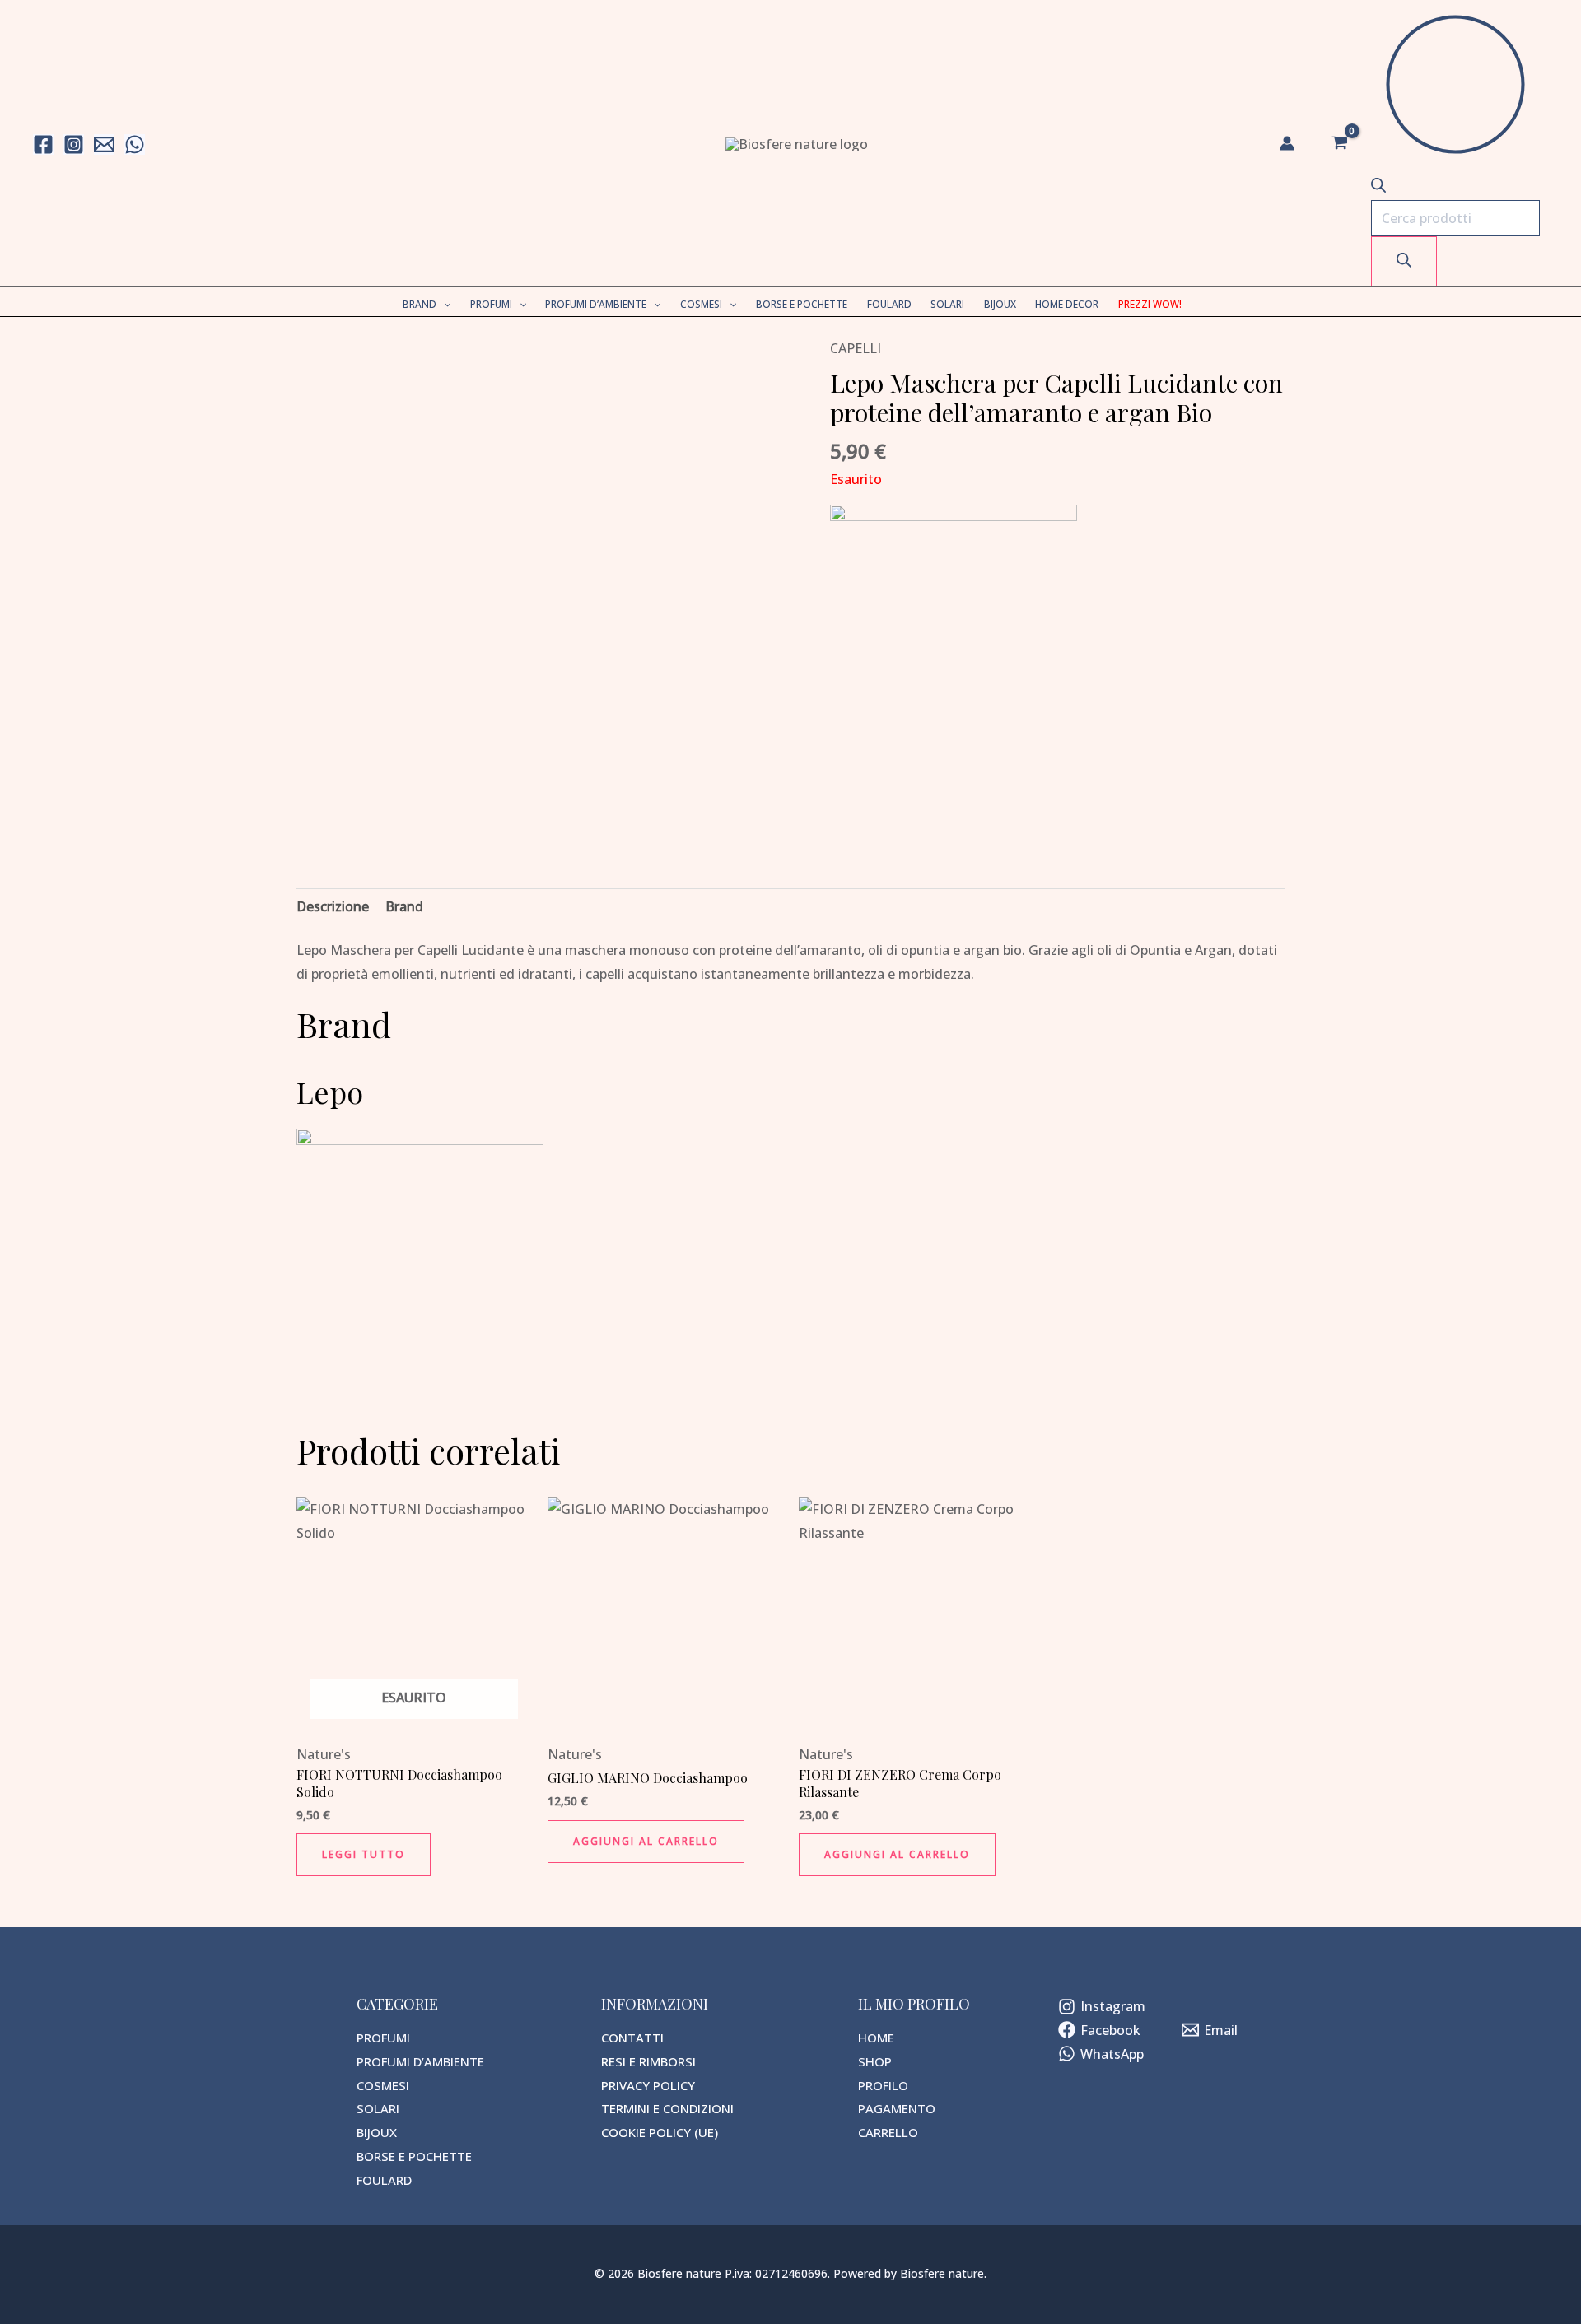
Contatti (632, 2038)
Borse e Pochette (802, 304)
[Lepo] (954, 626)
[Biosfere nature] (797, 142)
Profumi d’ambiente (596, 304)
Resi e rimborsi (648, 2061)
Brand (420, 304)
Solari (947, 304)
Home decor (1067, 304)
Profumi (491, 304)
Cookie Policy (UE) (660, 2132)
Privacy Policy (648, 2085)
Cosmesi (701, 304)
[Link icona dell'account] (1287, 143)
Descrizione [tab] (333, 906)
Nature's (324, 1754)
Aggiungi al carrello (646, 1841)
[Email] (104, 144)
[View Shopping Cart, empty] (1339, 143)
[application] (443, 304)
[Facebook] (43, 144)
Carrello (888, 2132)
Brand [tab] (404, 906)
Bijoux (1000, 304)
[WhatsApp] (135, 144)
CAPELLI (856, 348)
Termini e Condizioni (667, 2108)
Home (876, 2038)
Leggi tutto (364, 1854)
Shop (875, 2061)
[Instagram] (74, 144)
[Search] (1404, 261)
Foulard (889, 304)
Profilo (883, 2085)
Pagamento (897, 2108)
